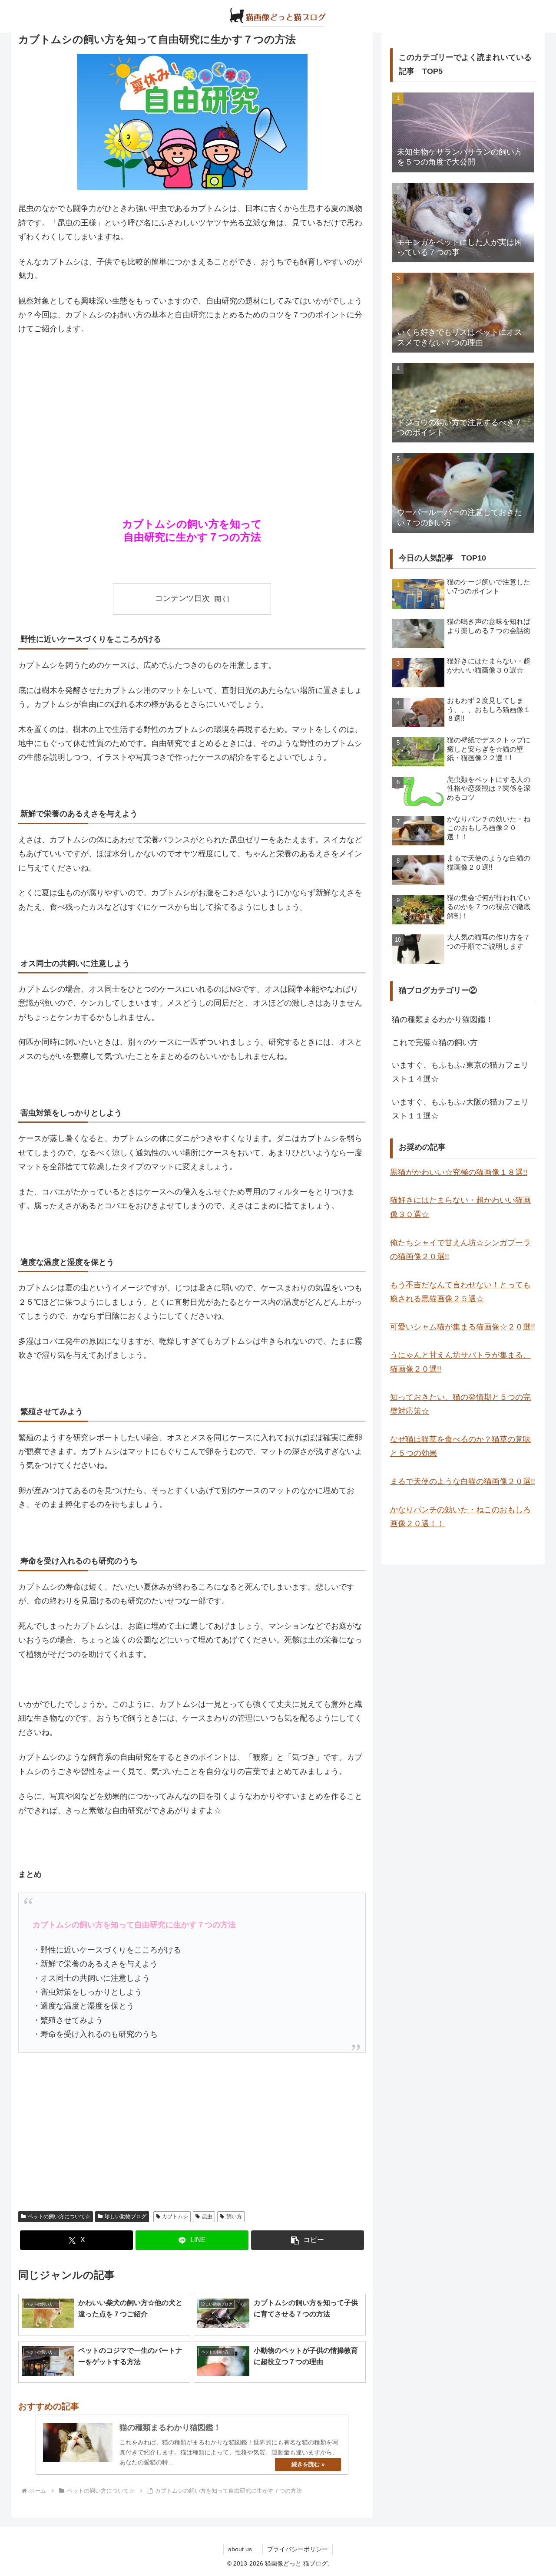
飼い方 (234, 2216)
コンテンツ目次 (182, 598)
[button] (308, 2240)
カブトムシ (175, 2216)
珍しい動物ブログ (126, 2216)
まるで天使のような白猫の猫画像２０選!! (463, 1481)
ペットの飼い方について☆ (59, 2216)
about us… (243, 2549)
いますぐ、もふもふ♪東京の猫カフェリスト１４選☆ (460, 1072)
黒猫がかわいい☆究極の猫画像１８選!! (459, 1172)
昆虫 (207, 2216)
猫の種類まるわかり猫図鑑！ (443, 1019)
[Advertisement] (192, 408)
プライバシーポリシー (298, 2549)
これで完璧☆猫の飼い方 (435, 1042)
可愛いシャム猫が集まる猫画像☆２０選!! (463, 1327)
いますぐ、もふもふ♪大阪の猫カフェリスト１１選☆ (460, 1109)
